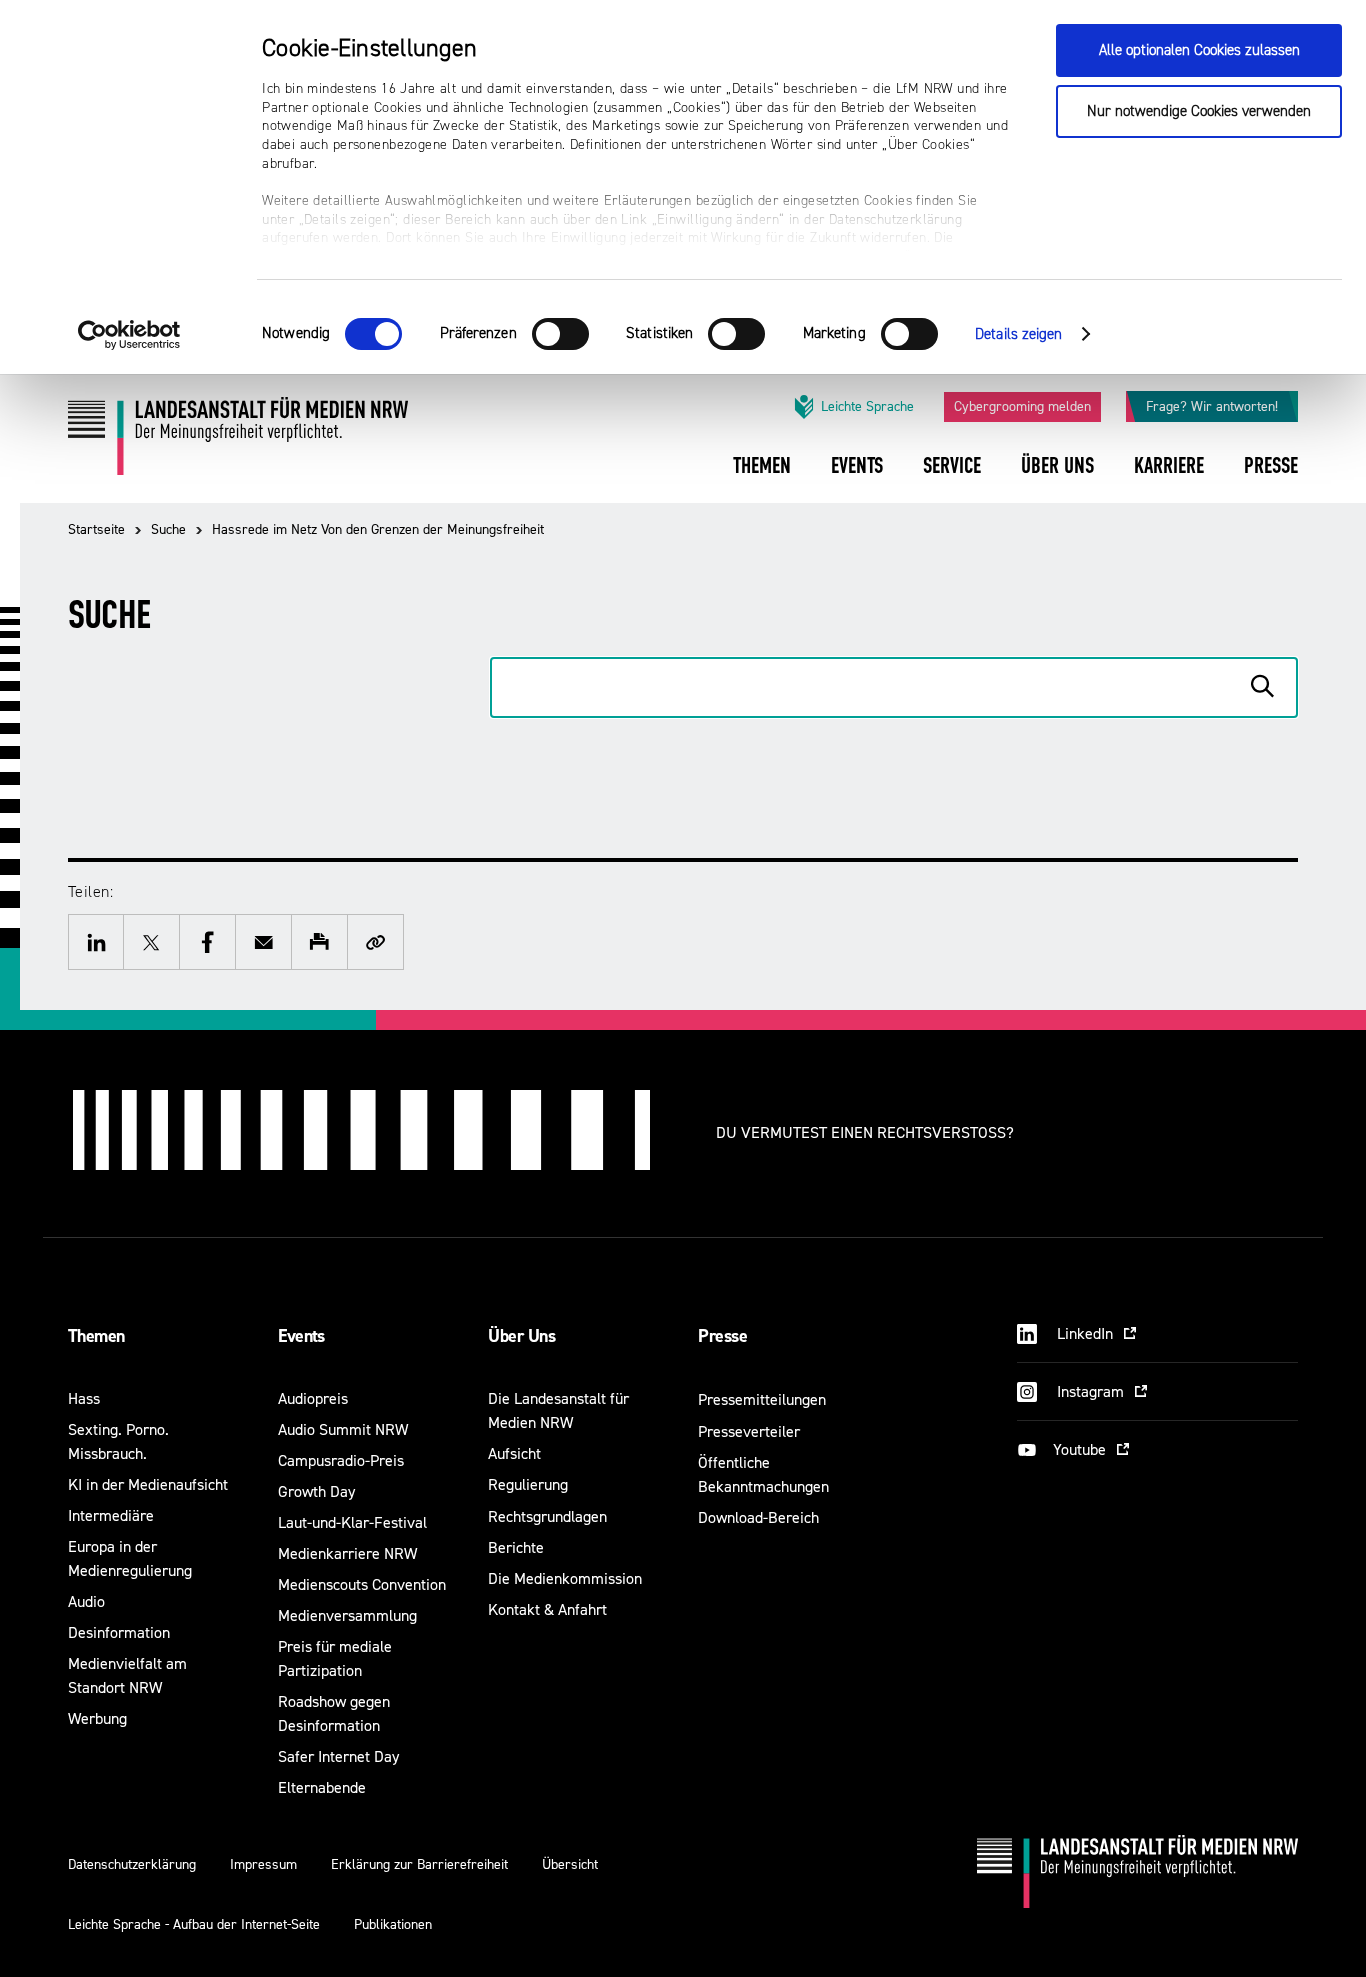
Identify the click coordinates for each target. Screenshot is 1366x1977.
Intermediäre (111, 1515)
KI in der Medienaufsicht (148, 1484)
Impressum (263, 1864)
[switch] (560, 334)
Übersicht (570, 1864)
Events (301, 1336)
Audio (86, 1601)
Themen (96, 1336)
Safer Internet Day (338, 1756)
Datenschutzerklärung (132, 1864)
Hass (84, 1398)
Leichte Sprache (867, 406)
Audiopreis (313, 1398)
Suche (168, 529)
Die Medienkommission (565, 1578)
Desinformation (119, 1632)
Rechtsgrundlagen (547, 1516)
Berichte (516, 1547)
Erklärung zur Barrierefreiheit (419, 1864)
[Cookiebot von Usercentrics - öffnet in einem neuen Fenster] (129, 335)
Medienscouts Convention (362, 1584)
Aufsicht (514, 1453)
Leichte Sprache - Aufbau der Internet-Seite (194, 1924)
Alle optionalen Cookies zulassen (1199, 50)
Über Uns (521, 1336)
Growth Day (316, 1491)
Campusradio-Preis (341, 1460)
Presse (722, 1336)
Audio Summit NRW (343, 1429)
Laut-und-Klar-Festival (352, 1522)
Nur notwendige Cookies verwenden (1199, 111)
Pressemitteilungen (762, 1399)
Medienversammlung (347, 1615)
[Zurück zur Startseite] (238, 443)
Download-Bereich (758, 1517)
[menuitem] (762, 479)
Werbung (97, 1718)
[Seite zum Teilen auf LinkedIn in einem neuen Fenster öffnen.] (96, 942)
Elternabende (322, 1787)
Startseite (96, 529)
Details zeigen (1018, 334)
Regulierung (528, 1484)
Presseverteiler (749, 1431)
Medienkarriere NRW (347, 1553)
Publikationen (393, 1924)
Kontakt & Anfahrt (547, 1609)
